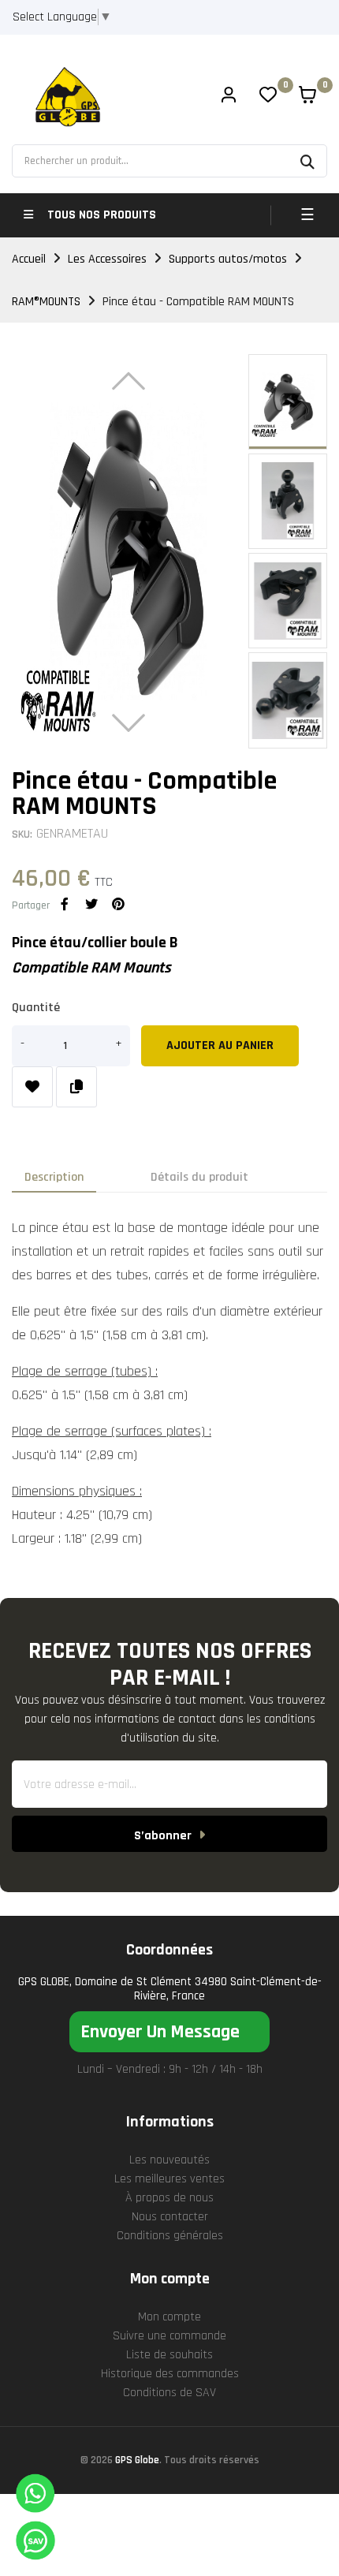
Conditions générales (170, 2236)
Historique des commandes (170, 2374)
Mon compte (169, 2317)
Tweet (91, 904)
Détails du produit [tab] (199, 1177)
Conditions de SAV (169, 2393)
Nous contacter (170, 2217)
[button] (169, 2032)
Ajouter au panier (220, 1045)
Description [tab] (54, 1177)
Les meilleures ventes (169, 2179)
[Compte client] (229, 97)
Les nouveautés (169, 2160)
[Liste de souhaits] (32, 1087)
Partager (65, 904)
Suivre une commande (169, 2336)
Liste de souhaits (169, 2355)
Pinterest (118, 904)
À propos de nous (169, 2198)
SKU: (22, 834)
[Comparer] (76, 1087)
